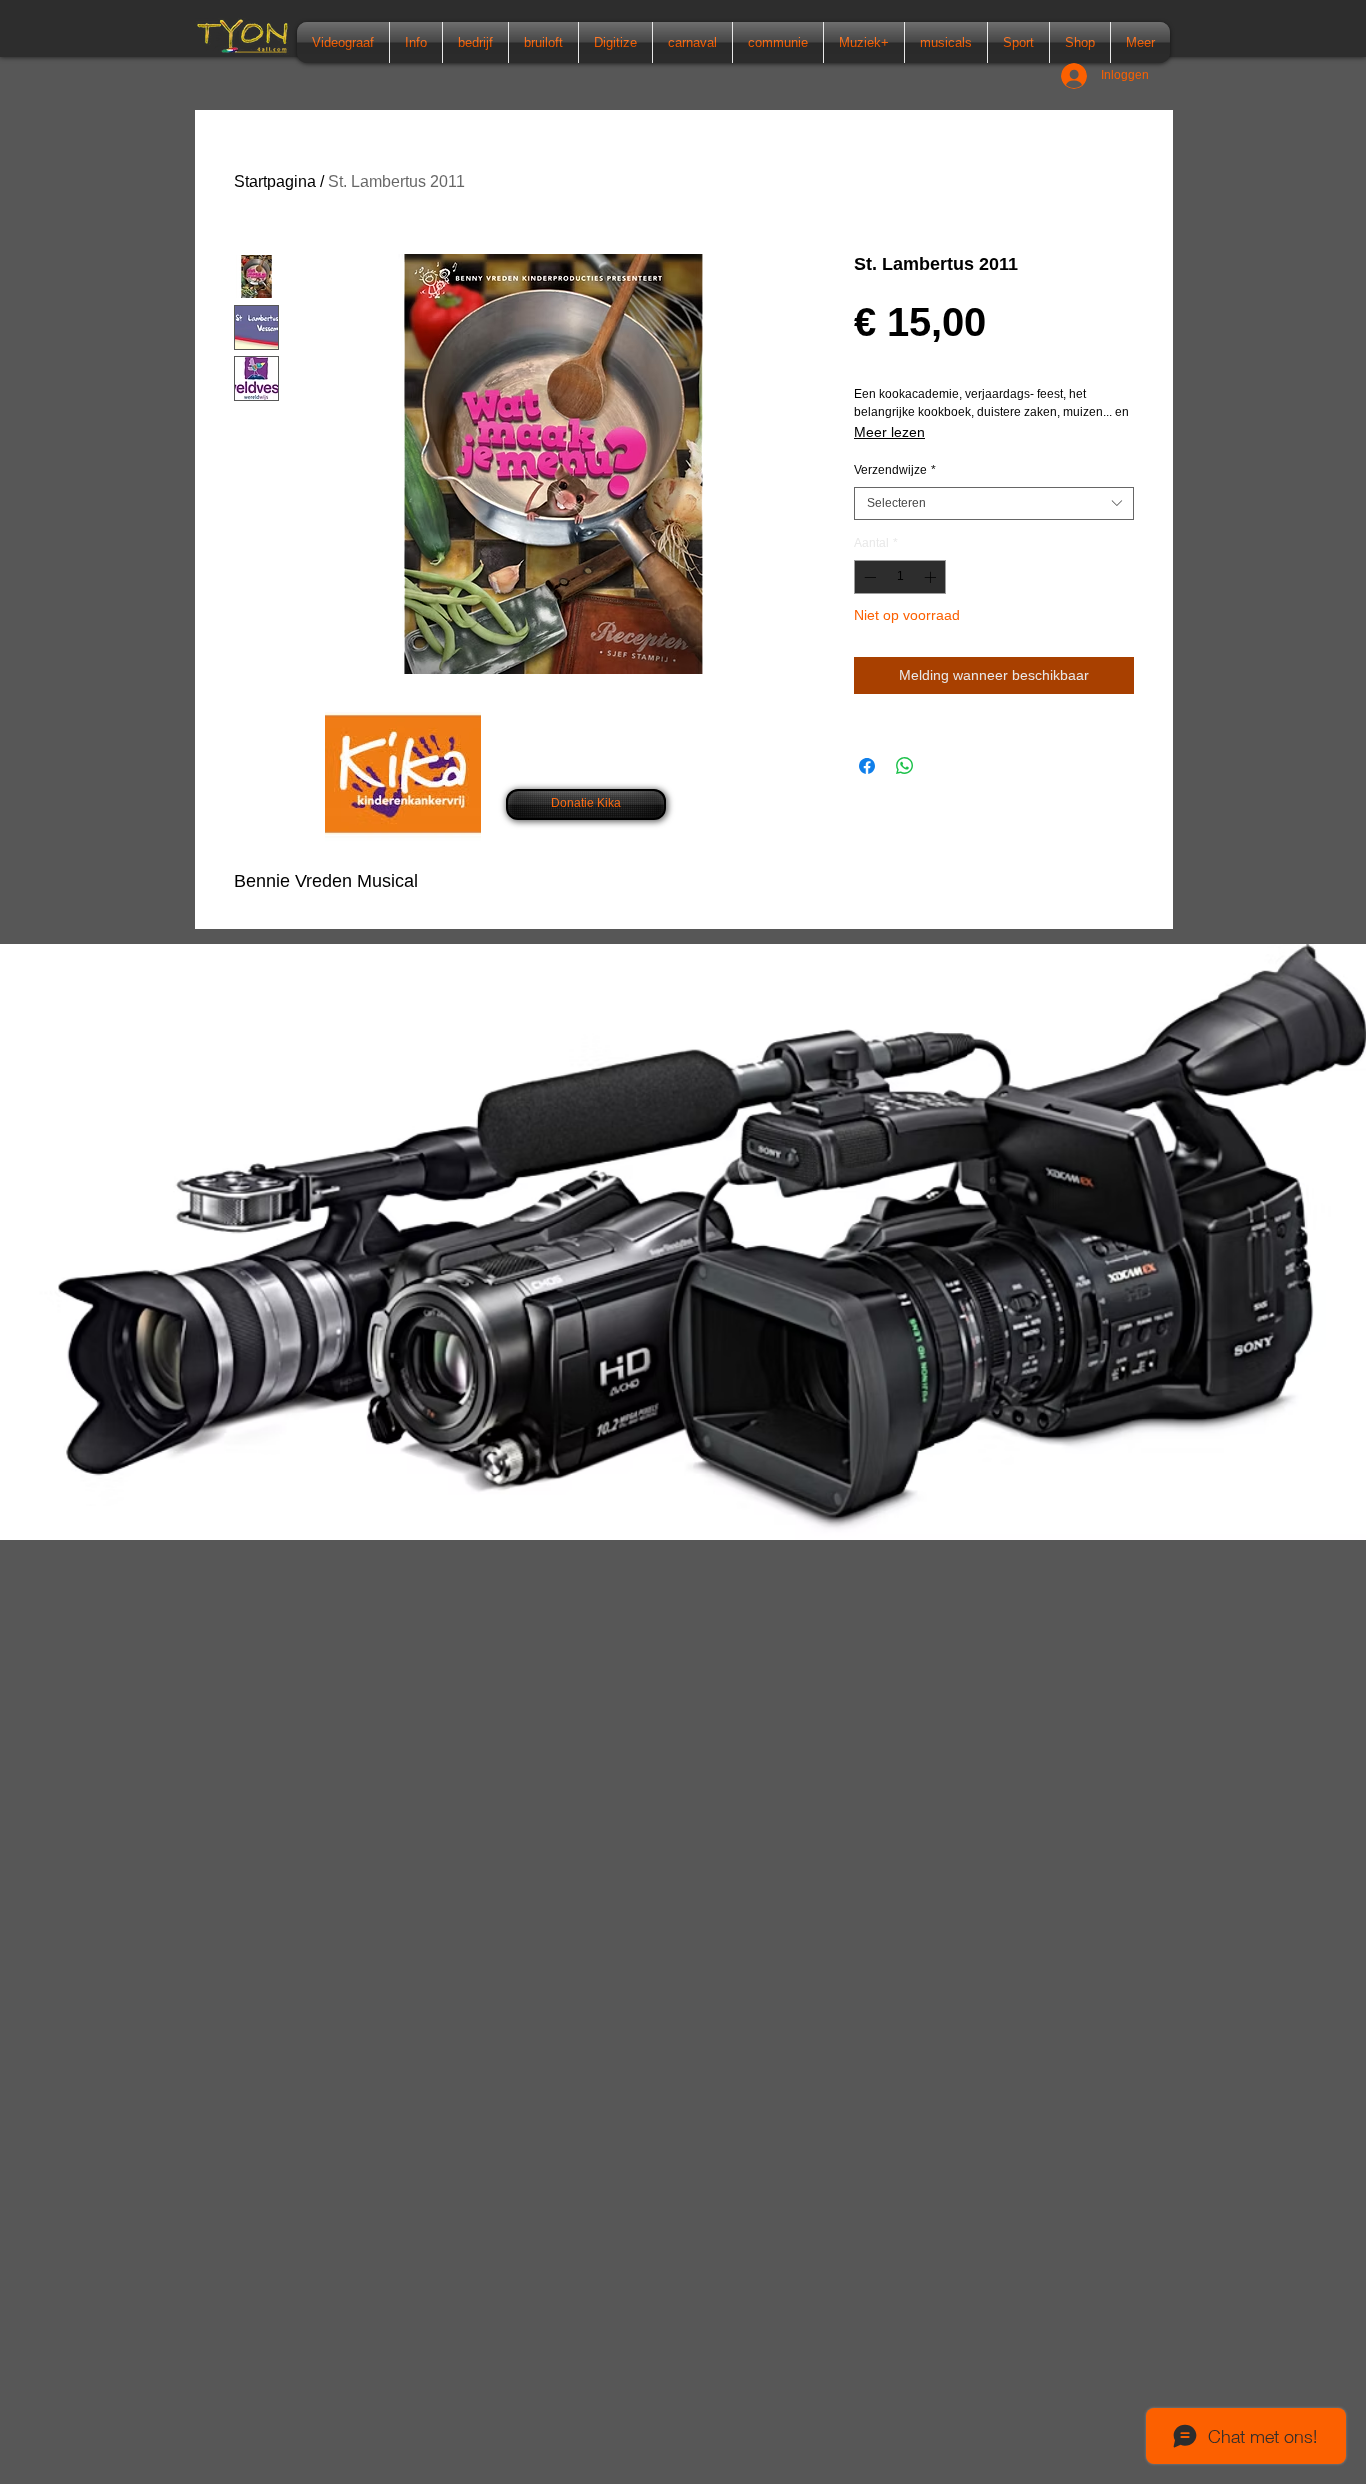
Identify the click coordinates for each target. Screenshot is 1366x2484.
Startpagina (275, 181)
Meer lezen (889, 432)
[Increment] (932, 577)
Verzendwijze (895, 470)
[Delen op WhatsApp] (905, 766)
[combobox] (994, 504)
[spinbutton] (900, 577)
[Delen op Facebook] (867, 766)
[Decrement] (868, 577)
